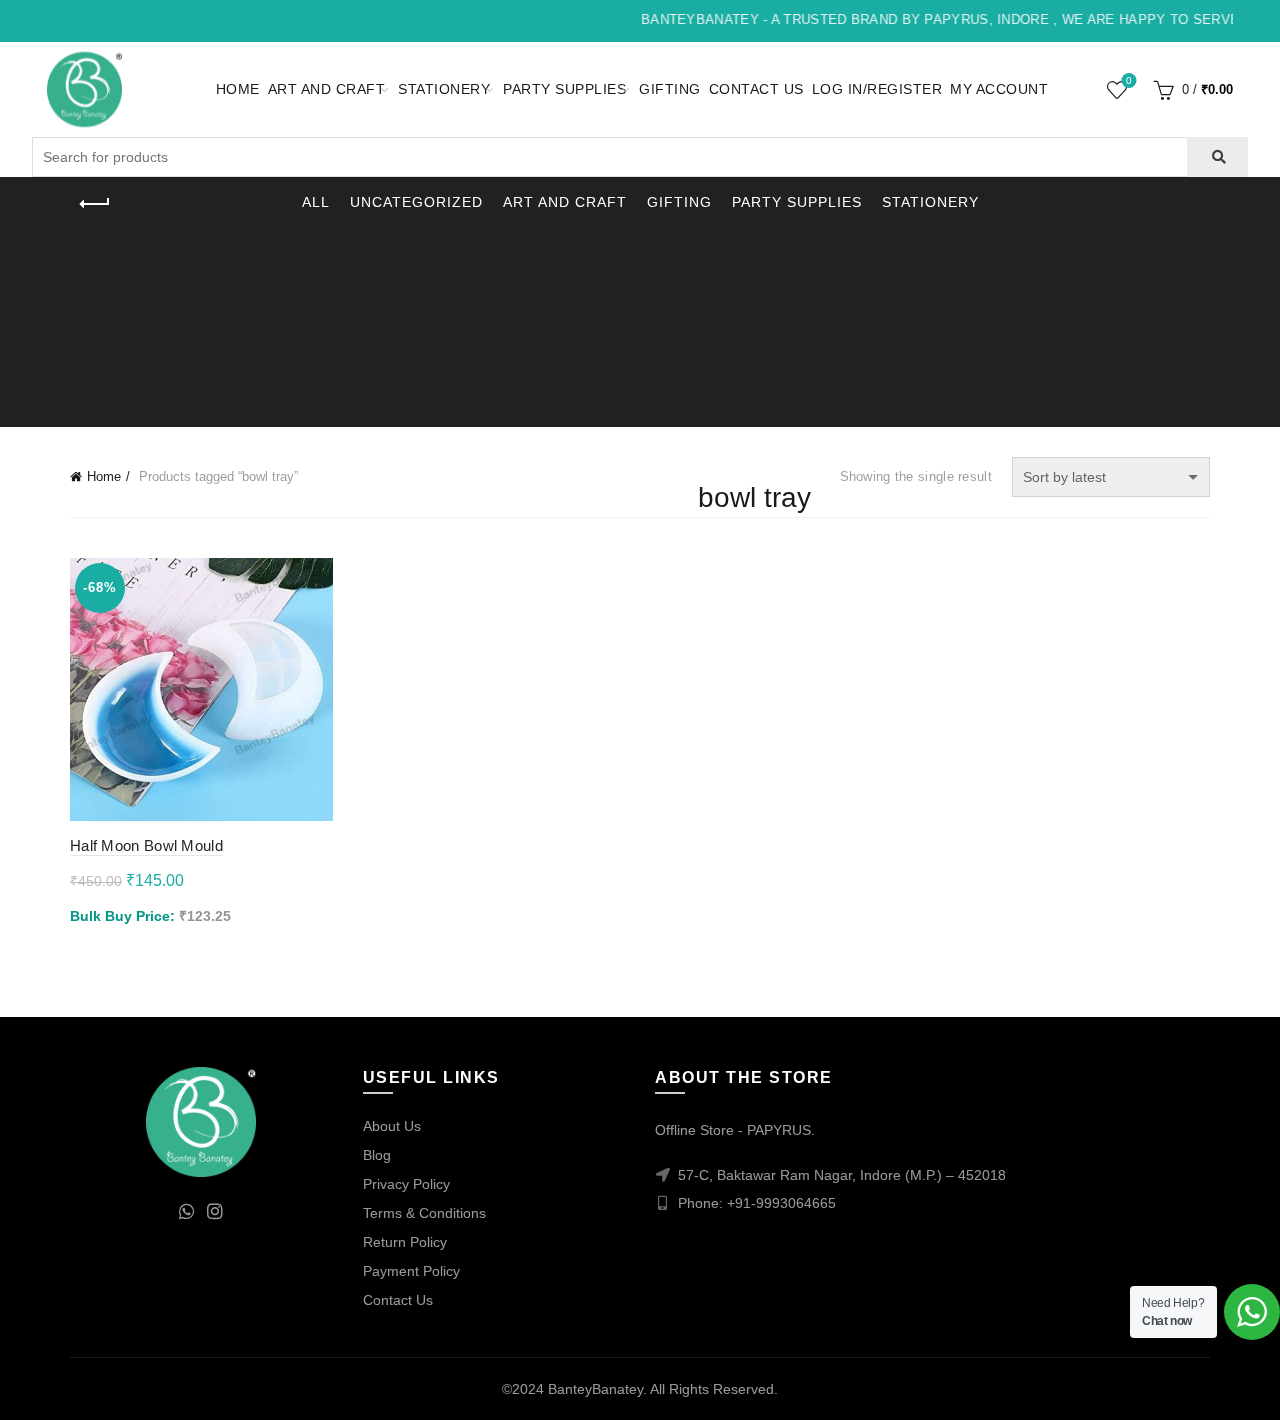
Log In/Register (877, 89)
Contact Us (756, 89)
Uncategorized (416, 202)
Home (238, 89)
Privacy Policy (406, 1184)
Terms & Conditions (424, 1213)
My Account (999, 89)
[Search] (1217, 157)
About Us (392, 1126)
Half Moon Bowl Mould (146, 845)
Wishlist (1129, 80)
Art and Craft (327, 89)
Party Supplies (564, 89)
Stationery (444, 89)
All (316, 202)
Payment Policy (411, 1271)
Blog (377, 1155)
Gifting (670, 89)
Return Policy (405, 1242)
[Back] (95, 204)
